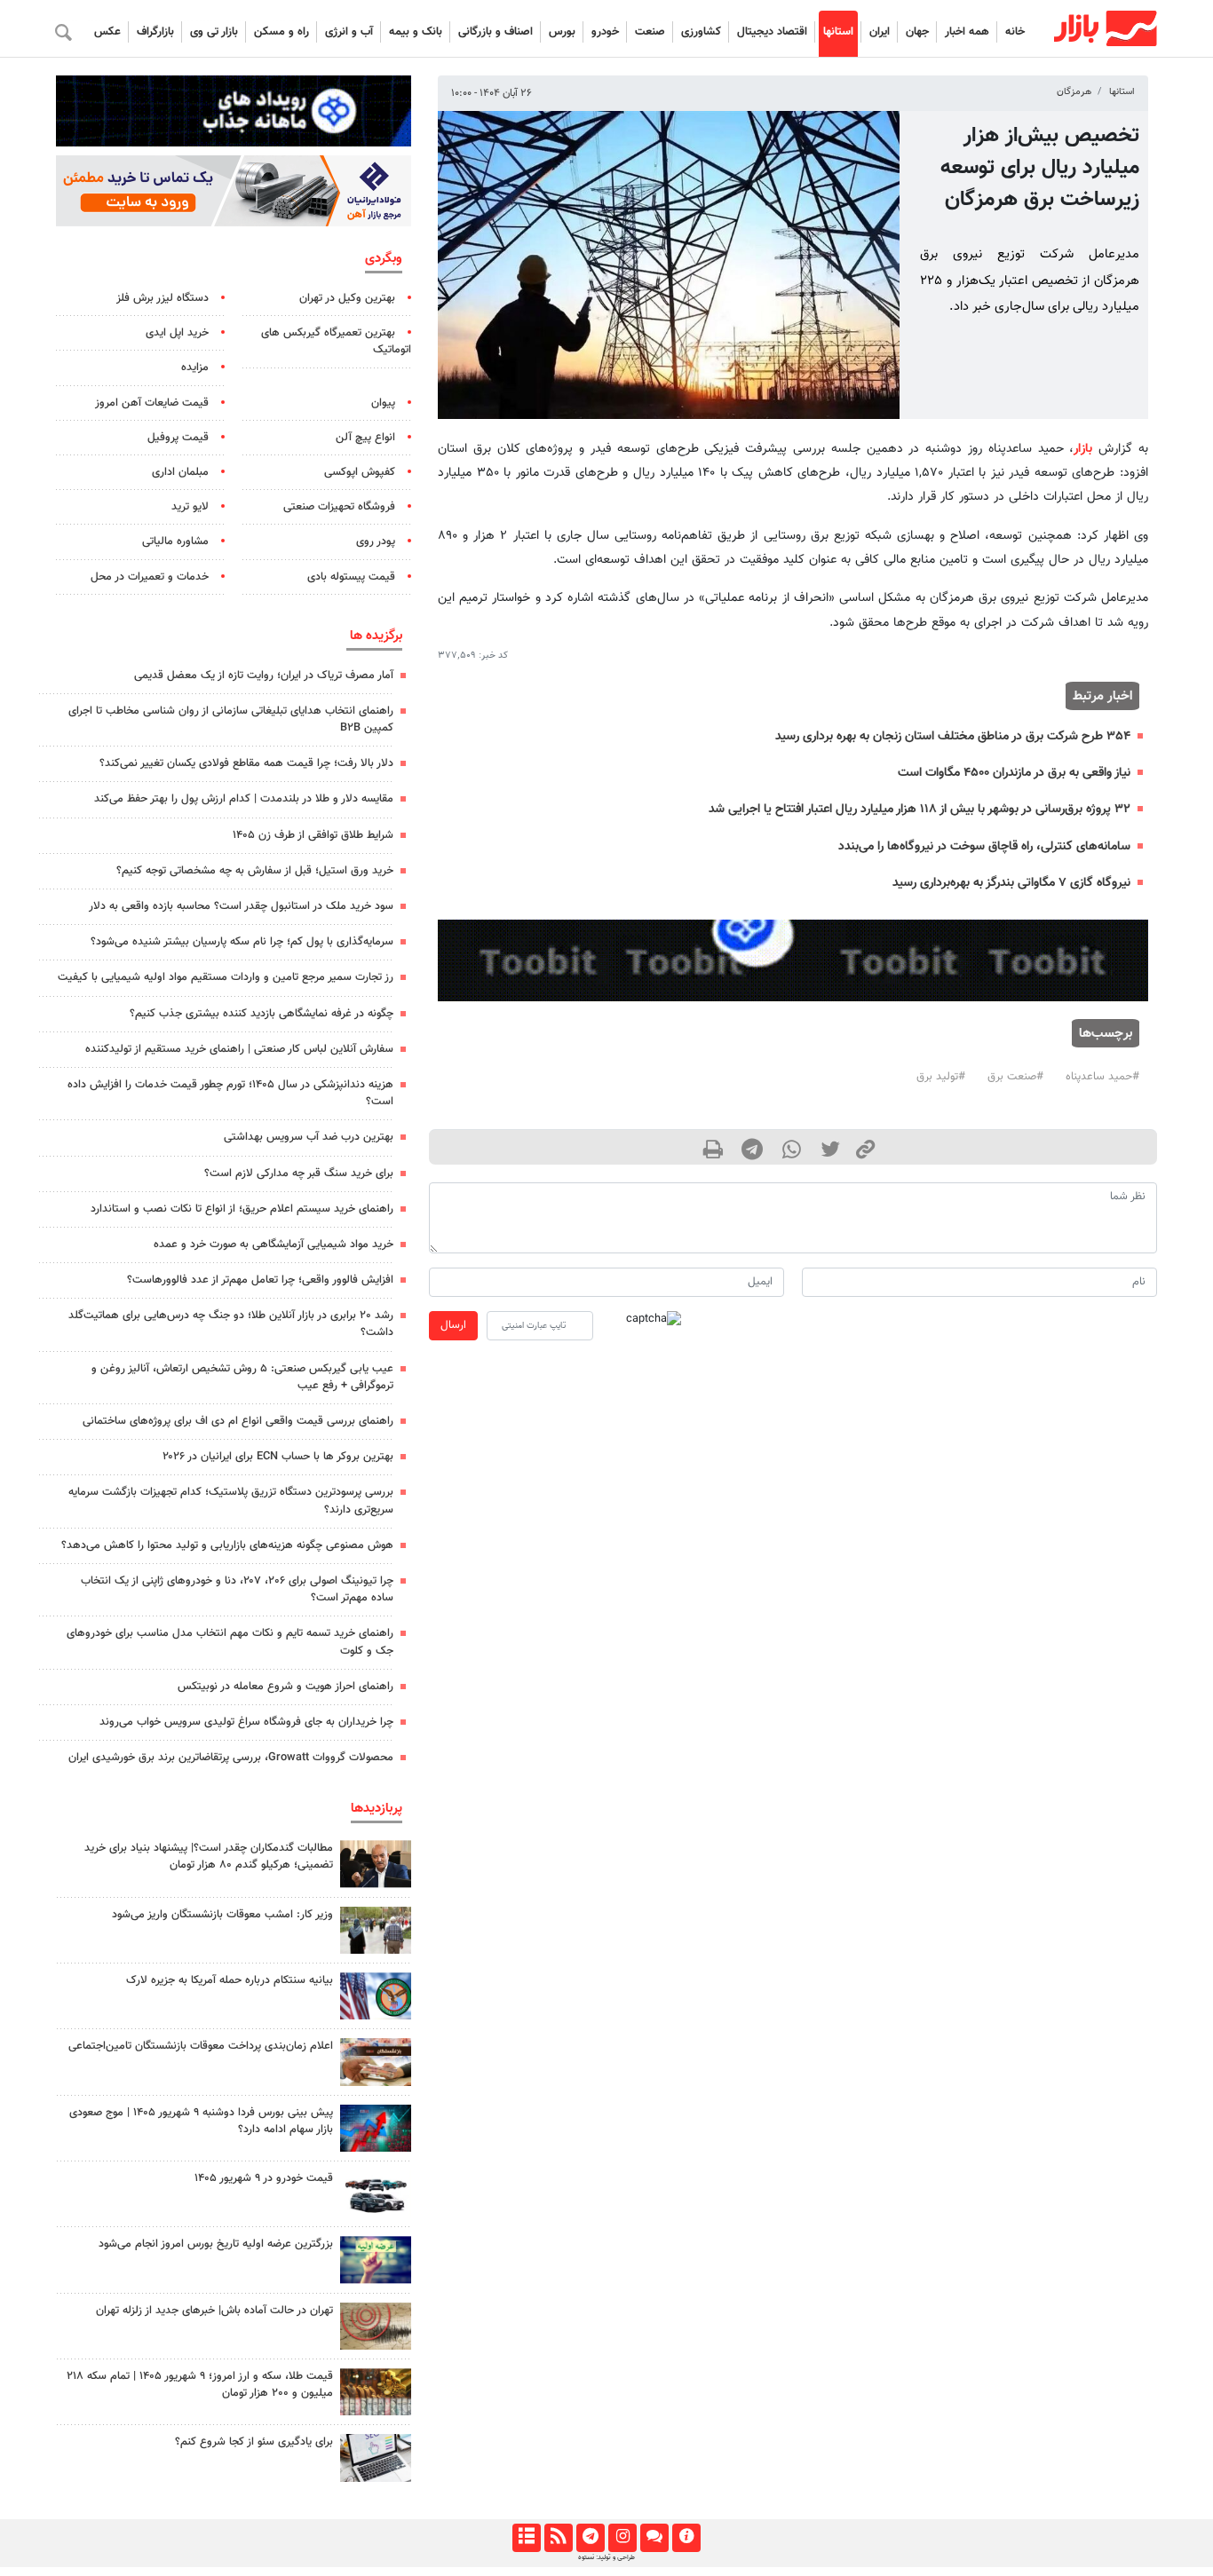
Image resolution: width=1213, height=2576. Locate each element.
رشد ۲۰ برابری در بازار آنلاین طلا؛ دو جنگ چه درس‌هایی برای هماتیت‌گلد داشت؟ (231, 1324)
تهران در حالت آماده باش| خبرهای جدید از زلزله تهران (214, 2311)
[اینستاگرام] (622, 2538)
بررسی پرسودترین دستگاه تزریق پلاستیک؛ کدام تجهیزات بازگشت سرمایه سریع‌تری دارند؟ (231, 1501)
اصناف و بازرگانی (496, 32)
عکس (107, 32)
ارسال (453, 1325)
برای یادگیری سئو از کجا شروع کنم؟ (254, 2442)
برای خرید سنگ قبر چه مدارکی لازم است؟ (299, 1173)
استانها (838, 32)
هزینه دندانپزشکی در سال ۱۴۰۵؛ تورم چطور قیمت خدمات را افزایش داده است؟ (230, 1093)
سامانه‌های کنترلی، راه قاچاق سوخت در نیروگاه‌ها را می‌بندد (984, 846)
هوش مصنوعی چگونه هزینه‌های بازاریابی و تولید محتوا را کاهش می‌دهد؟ (227, 1545)
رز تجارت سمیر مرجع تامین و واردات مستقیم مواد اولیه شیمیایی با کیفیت (226, 977)
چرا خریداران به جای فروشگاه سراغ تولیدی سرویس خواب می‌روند (246, 1722)
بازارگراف (155, 32)
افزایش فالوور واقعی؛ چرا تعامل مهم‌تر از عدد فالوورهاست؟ (260, 1280)
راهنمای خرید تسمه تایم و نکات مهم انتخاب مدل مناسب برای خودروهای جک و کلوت (230, 1642)
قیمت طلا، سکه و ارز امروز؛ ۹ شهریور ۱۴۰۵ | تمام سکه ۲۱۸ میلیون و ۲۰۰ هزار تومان (200, 2385)
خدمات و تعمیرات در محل (150, 577)
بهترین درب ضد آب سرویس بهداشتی (309, 1137)
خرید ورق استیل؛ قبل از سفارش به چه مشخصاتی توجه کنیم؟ (255, 871)
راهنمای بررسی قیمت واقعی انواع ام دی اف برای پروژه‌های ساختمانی (238, 1421)
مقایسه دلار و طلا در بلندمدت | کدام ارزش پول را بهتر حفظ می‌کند (244, 799)
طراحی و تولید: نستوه (606, 2557)
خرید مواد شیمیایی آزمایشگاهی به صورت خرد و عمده (274, 1245)
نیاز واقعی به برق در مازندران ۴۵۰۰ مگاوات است (1014, 773)
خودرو (605, 32)
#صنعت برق (1015, 1077)
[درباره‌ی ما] (686, 2538)
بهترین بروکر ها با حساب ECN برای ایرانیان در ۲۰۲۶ (278, 1457)
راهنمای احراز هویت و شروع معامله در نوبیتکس (285, 1687)
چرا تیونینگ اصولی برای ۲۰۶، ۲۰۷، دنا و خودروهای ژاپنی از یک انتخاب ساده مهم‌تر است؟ (237, 1589)
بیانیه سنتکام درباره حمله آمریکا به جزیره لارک (230, 1980)
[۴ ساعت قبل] (376, 2392)
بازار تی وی (214, 32)
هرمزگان (1074, 92)
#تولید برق (941, 1077)
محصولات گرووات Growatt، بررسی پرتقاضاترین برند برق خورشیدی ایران (231, 1758)
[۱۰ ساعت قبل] (376, 1996)
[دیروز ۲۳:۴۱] (376, 2128)
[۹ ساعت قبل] (376, 2194)
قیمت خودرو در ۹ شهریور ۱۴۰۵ (264, 2178)
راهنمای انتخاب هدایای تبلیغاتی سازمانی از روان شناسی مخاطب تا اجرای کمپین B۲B (231, 719)
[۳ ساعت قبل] (376, 2062)
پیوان (383, 403)
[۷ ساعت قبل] (376, 1864)
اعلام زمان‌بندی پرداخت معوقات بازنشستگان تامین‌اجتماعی (201, 2046)
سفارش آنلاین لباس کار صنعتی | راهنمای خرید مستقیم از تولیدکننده (239, 1049)
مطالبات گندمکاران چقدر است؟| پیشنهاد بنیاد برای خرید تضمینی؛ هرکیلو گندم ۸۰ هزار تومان (209, 1857)
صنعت (650, 32)
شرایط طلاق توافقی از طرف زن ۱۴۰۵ (313, 835)
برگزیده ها (376, 636)
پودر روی (376, 541)
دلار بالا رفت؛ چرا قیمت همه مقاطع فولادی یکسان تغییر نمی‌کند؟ (246, 763)
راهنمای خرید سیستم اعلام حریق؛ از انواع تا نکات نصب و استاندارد (242, 1209)
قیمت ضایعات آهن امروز (152, 403)
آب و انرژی (349, 32)
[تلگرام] (590, 2538)
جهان (917, 32)
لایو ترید (190, 507)
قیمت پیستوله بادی (351, 577)
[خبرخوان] (558, 2538)
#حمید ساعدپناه (1102, 1077)
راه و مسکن (281, 32)
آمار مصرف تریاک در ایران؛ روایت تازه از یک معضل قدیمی (264, 676)
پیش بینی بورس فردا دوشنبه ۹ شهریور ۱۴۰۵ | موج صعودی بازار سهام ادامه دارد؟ (201, 2121)
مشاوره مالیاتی (175, 541)
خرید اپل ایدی (177, 333)
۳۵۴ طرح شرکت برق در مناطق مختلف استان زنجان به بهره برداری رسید (953, 736)
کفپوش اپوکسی (360, 472)
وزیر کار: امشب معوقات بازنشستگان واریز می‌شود (222, 1915)
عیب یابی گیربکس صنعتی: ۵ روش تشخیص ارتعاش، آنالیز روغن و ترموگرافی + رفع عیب (242, 1377)
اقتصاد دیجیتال (772, 32)
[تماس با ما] (654, 2538)
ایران (880, 32)
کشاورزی (701, 32)
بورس (562, 32)
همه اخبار (967, 32)
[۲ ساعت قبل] (376, 2457)
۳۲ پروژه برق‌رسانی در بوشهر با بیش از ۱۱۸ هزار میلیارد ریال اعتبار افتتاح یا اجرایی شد (920, 809)
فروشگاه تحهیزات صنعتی (339, 507)
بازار (1083, 449)
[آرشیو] (526, 2538)
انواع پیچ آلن (365, 438)
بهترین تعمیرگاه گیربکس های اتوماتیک (336, 341)
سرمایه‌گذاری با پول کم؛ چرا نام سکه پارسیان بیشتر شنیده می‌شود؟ (242, 942)
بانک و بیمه (416, 32)
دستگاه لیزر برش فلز (163, 298)
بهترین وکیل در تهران (347, 298)
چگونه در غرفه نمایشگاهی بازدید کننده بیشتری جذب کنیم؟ (262, 1014)
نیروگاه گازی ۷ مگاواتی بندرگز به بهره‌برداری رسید (1011, 883)
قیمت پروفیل (178, 438)
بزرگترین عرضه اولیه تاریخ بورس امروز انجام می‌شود (216, 2244)
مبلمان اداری (180, 472)
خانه (1015, 32)
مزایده (195, 367)
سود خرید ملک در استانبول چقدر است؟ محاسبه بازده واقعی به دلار (241, 906)
